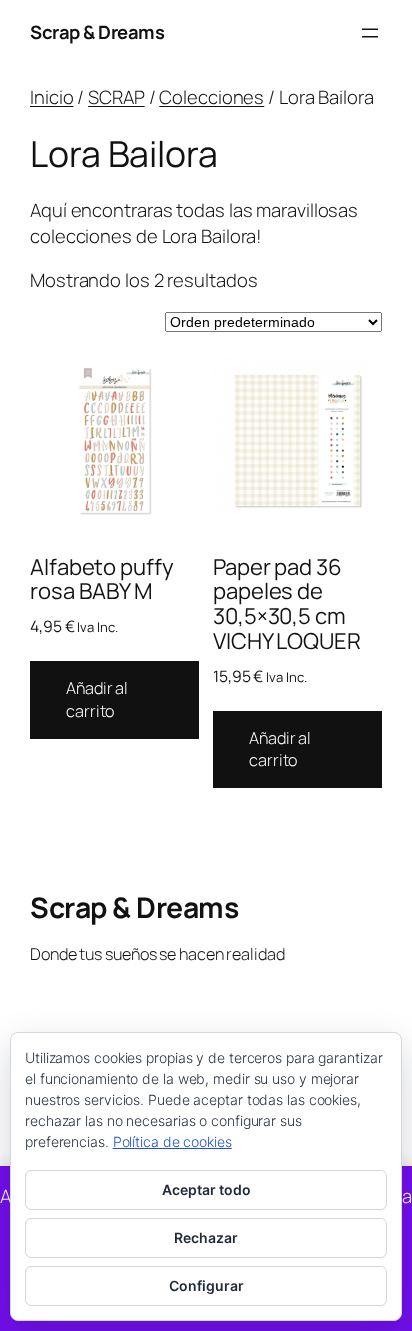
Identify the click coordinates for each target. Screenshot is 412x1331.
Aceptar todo (206, 1189)
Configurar (206, 1285)
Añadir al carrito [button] (97, 699)
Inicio (51, 97)
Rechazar (206, 1237)
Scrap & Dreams (97, 32)
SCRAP (116, 97)
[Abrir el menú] (370, 33)
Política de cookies (172, 1141)
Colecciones (211, 97)
